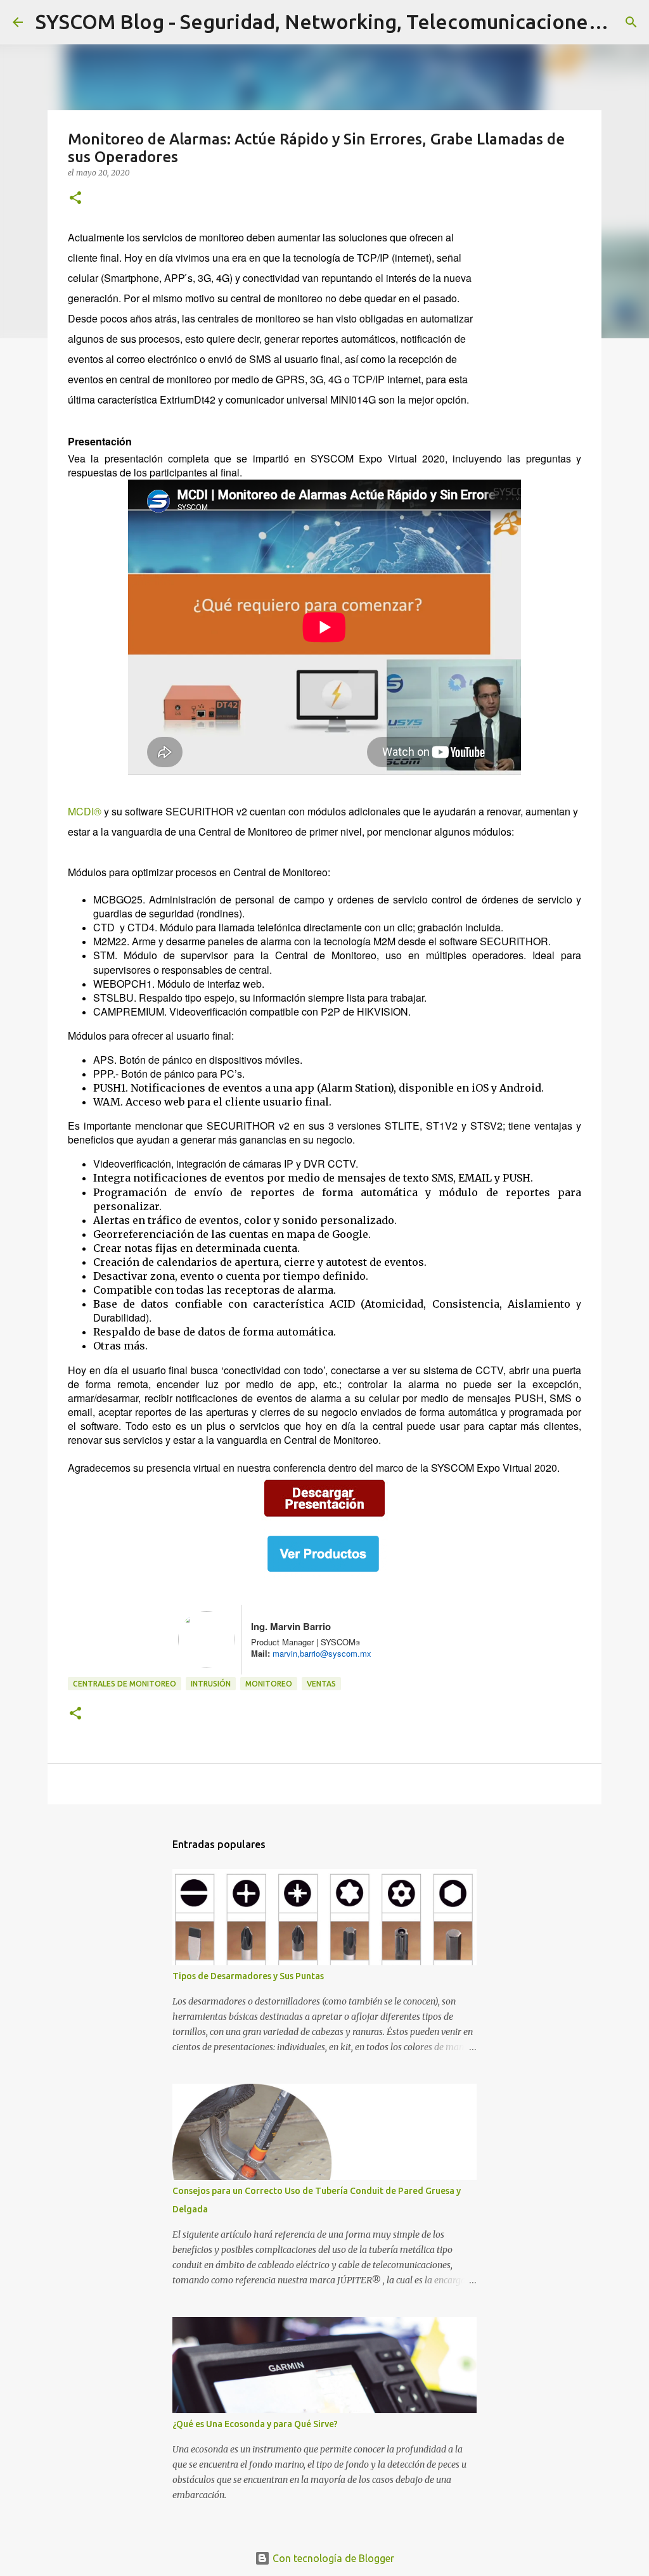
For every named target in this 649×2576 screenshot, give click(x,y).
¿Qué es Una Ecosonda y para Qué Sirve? (255, 2424)
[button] (75, 199)
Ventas (321, 1684)
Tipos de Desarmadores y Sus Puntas (248, 1976)
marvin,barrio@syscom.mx (321, 1653)
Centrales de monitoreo (125, 1684)
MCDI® (85, 811)
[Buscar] (631, 22)
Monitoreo (269, 1684)
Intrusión (211, 1684)
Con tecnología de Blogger (332, 2558)
